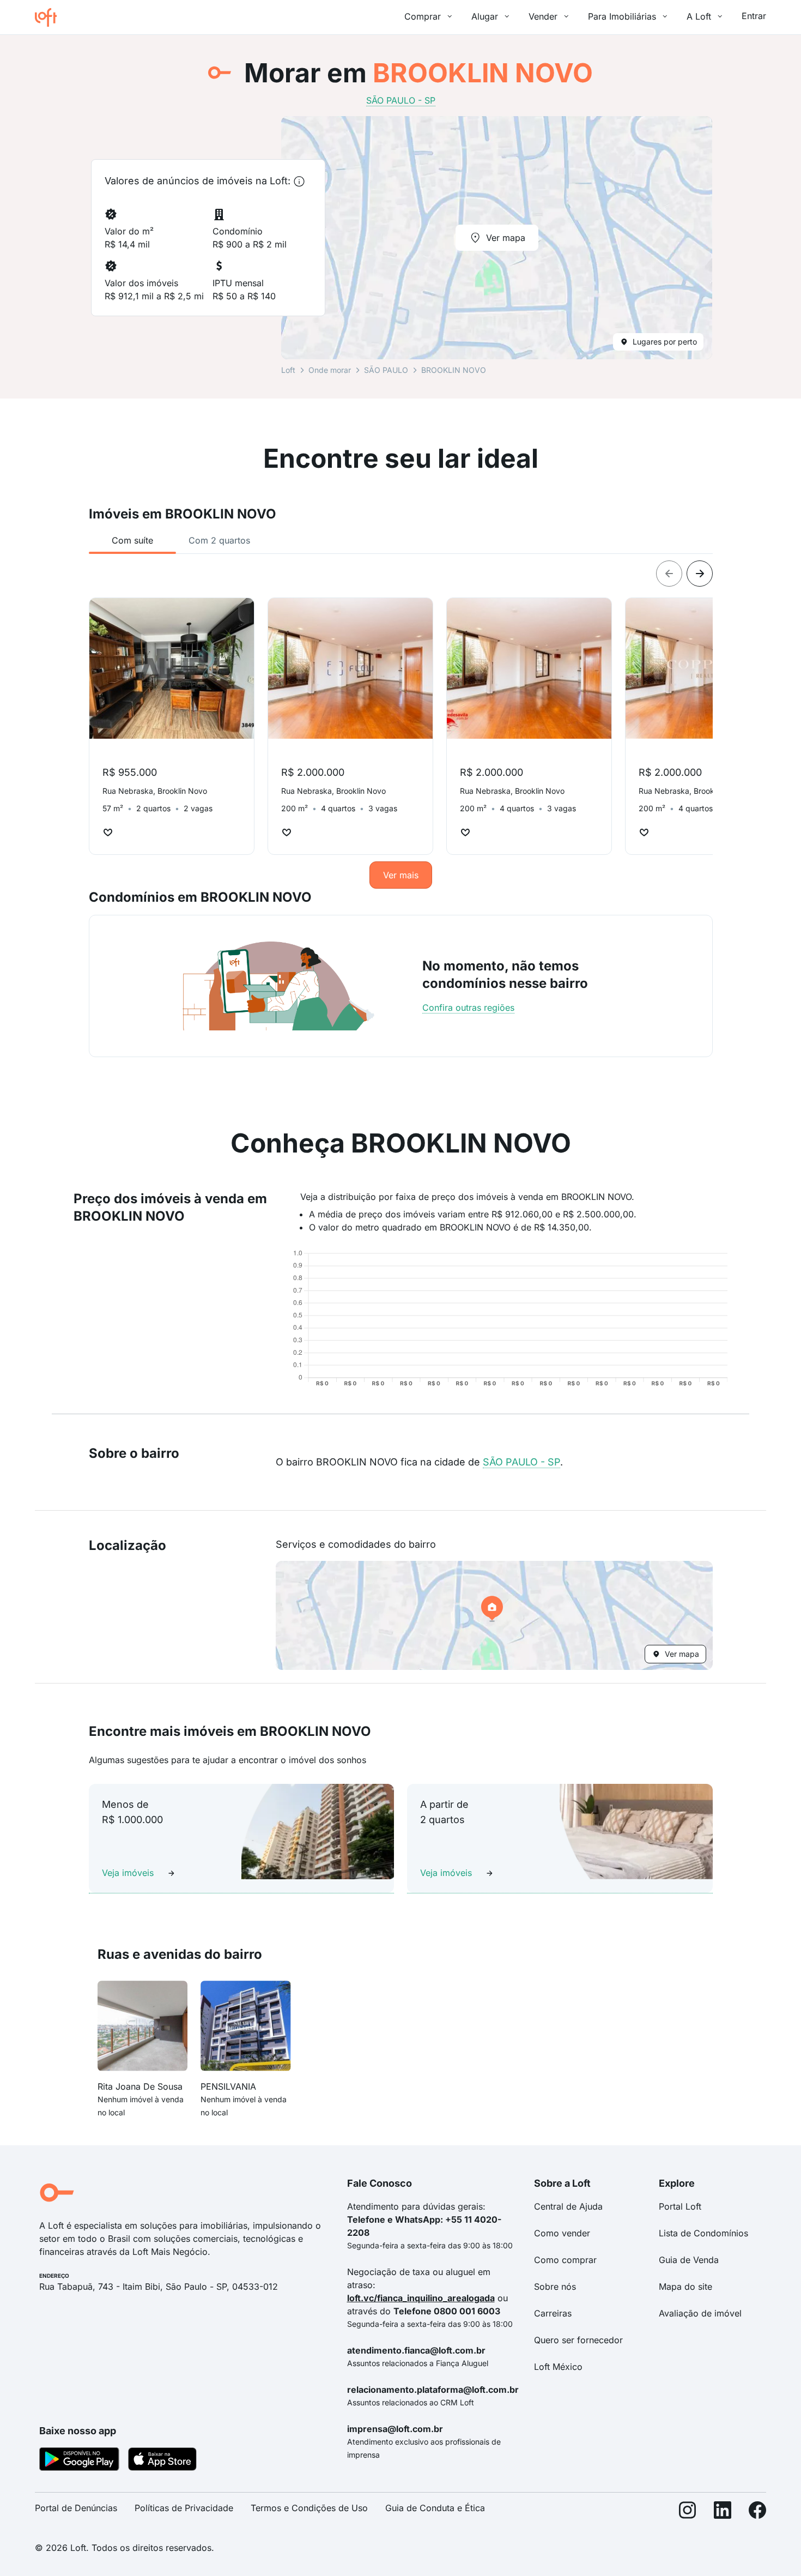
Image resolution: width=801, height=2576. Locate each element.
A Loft (699, 16)
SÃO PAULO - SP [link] (401, 100)
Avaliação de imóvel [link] (700, 2313)
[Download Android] (79, 2461)
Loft (288, 370)
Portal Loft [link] (680, 2206)
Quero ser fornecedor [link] (578, 2340)
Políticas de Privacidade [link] (184, 2508)
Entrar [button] (754, 16)
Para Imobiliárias (622, 16)
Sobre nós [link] (555, 2287)
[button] (494, 1615)
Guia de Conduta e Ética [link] (435, 2508)
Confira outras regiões (468, 1008)
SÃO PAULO (386, 370)
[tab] (132, 540)
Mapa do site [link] (685, 2287)
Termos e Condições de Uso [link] (309, 2508)
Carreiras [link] (553, 2313)
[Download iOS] (162, 2461)
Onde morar (330, 370)
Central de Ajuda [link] (568, 2206)
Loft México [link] (558, 2367)
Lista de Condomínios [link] (703, 2233)
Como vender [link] (562, 2233)
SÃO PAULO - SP (521, 1462)
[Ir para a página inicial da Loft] (50, 17)
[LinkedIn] (723, 2512)
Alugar (485, 16)
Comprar (423, 16)
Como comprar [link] (565, 2260)
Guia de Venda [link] (689, 2260)
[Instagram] (688, 2512)
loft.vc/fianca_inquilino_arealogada (421, 2298)
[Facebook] (757, 2512)
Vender (543, 16)
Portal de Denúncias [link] (76, 2508)
